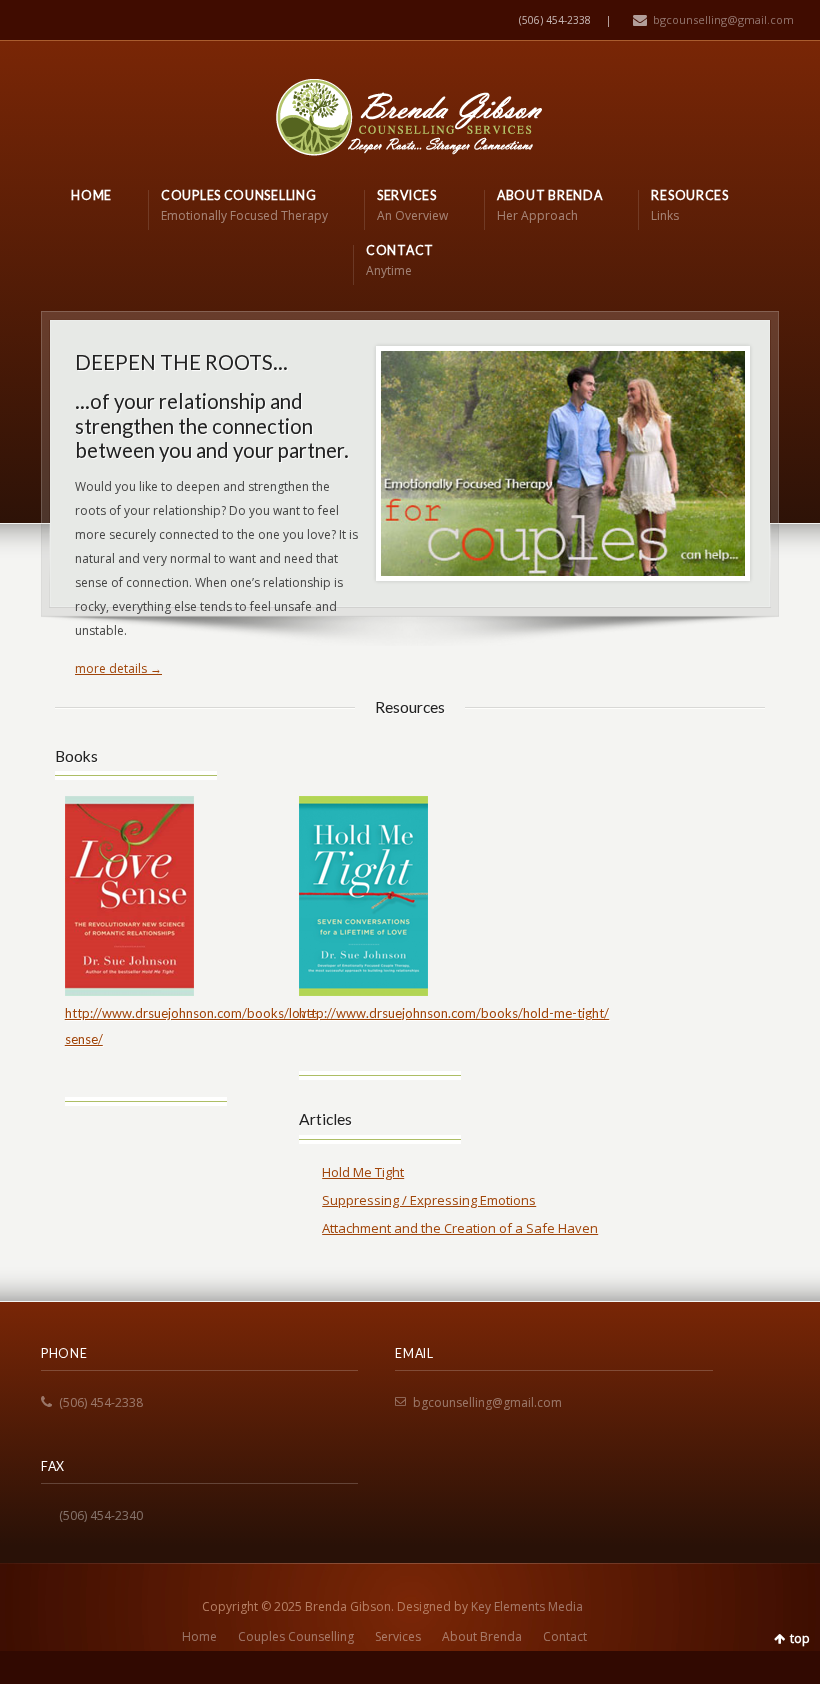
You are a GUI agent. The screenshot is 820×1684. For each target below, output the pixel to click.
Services (398, 1636)
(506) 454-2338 (101, 1402)
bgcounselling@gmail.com (723, 19)
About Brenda (482, 1636)
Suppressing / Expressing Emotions (429, 1200)
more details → (118, 668)
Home (199, 1636)
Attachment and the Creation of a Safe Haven (460, 1228)
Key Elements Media (527, 1606)
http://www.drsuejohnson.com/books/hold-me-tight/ (454, 1013)
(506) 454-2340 (101, 1515)
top (800, 1638)
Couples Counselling (296, 1636)
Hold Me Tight (363, 1172)
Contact (565, 1636)
